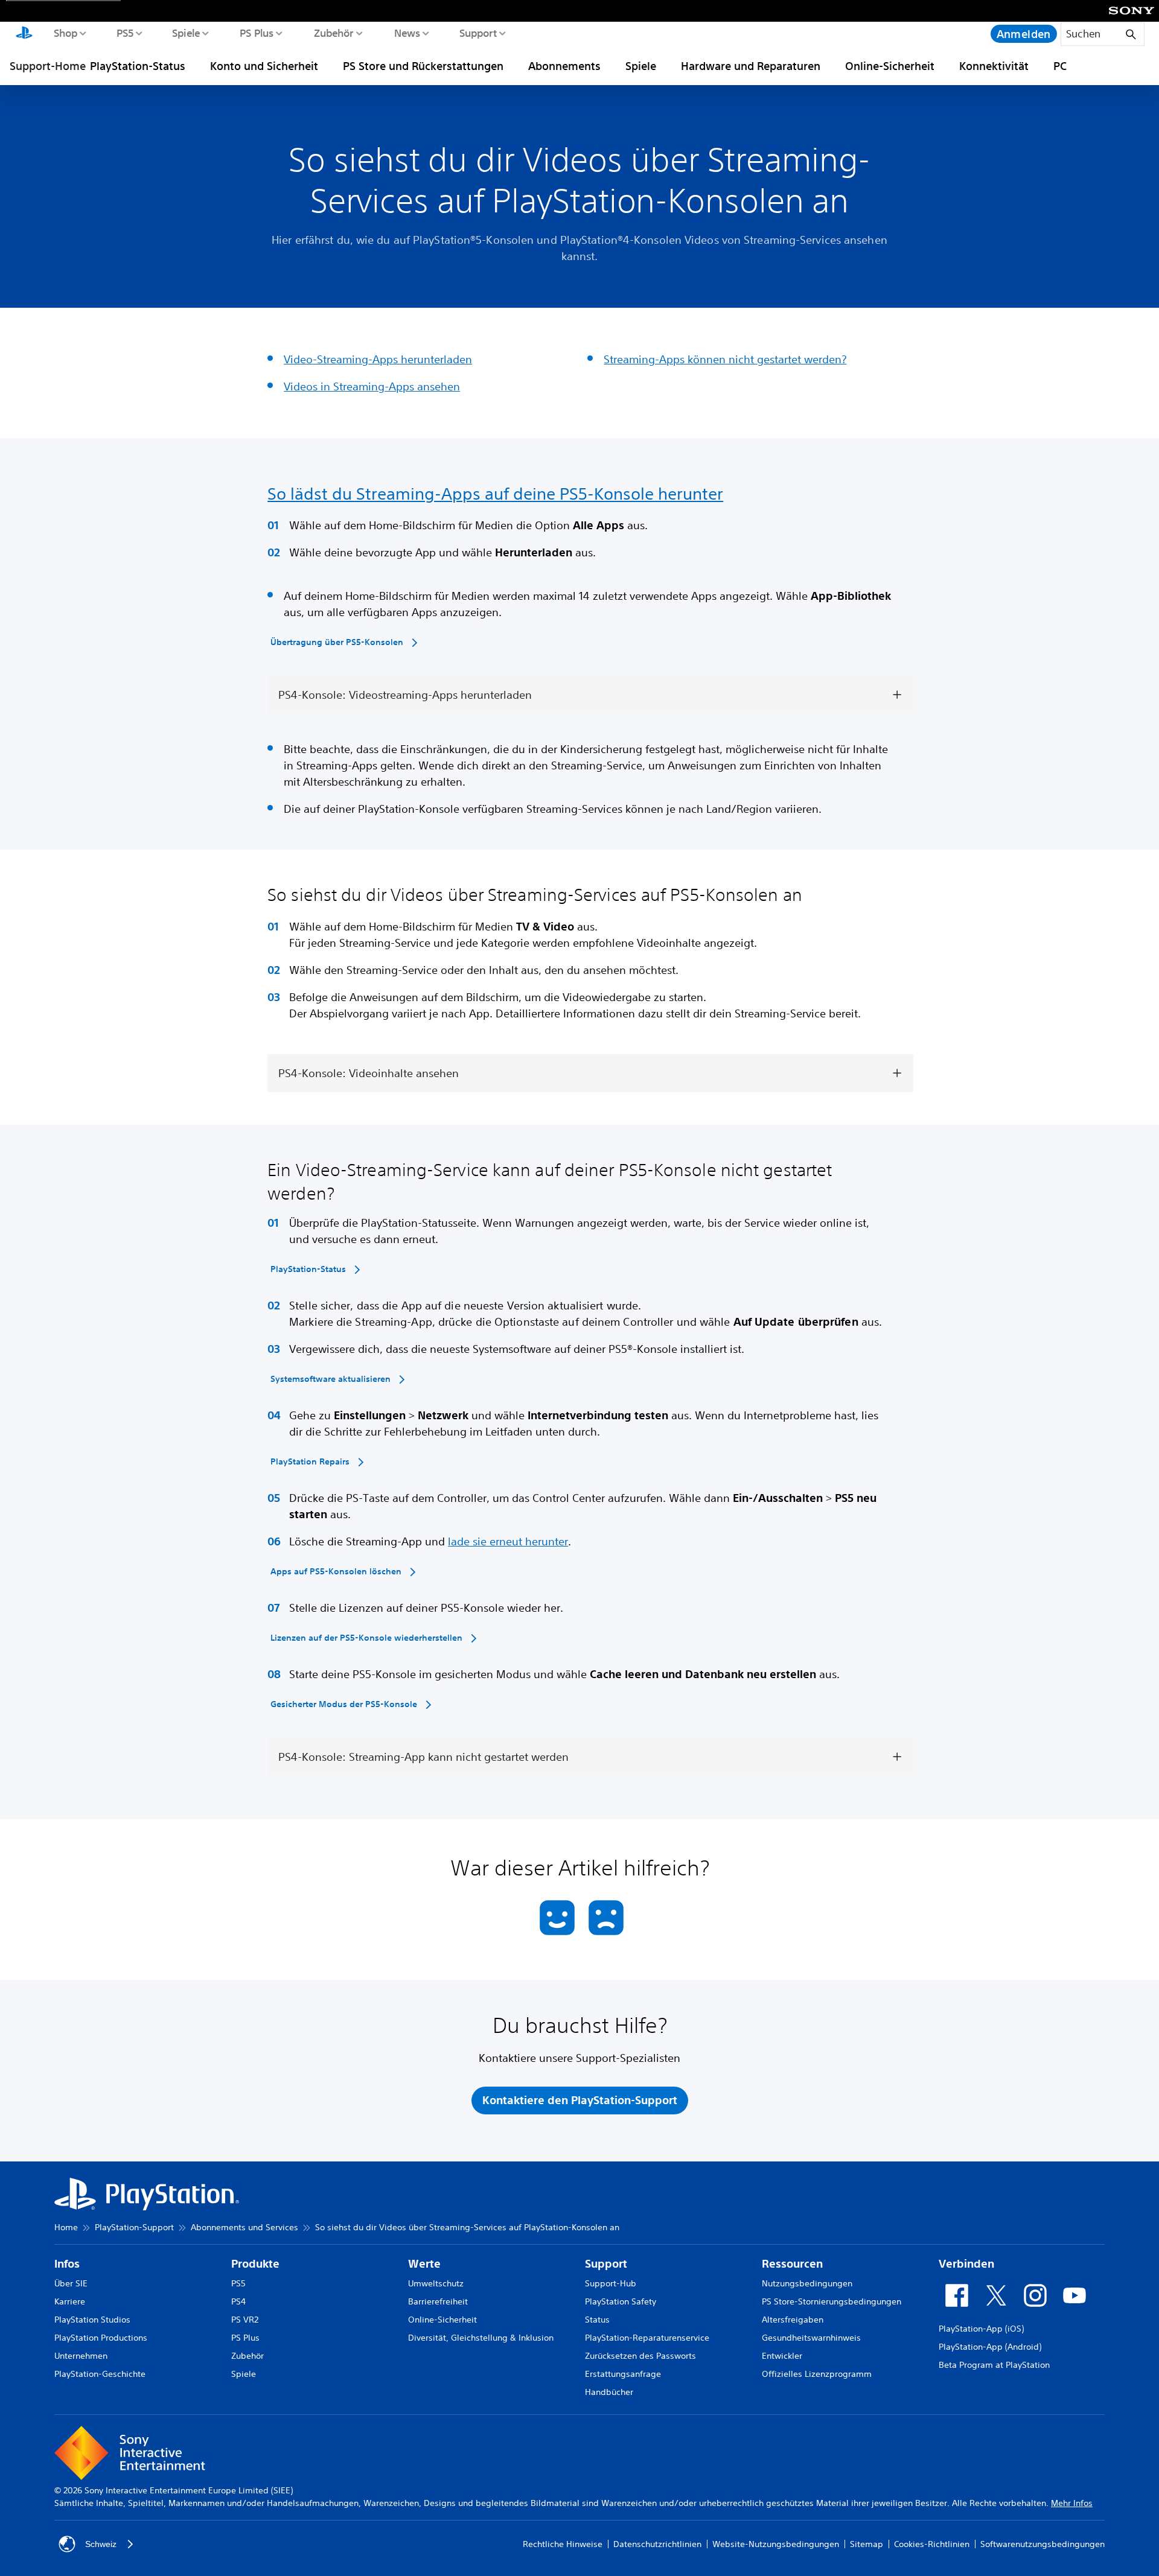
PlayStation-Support (134, 2227)
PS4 (238, 2301)
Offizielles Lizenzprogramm (817, 2374)
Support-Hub (611, 2283)
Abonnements (564, 66)
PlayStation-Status (138, 66)
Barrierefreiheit (438, 2301)
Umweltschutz (436, 2283)
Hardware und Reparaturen (751, 66)
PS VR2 (245, 2320)
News (407, 33)
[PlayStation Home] (24, 34)
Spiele (186, 33)
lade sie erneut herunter (508, 1541)
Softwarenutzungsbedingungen (1042, 2544)
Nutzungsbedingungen (807, 2283)
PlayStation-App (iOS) (981, 2329)
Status (597, 2320)
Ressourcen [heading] (792, 2264)
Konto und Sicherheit (264, 66)
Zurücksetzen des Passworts (640, 2356)
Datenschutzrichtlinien (657, 2544)
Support (478, 33)
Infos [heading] (67, 2264)
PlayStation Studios (92, 2320)
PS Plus (256, 33)
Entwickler (782, 2356)
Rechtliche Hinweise (563, 2544)
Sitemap (867, 2544)
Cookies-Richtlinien (932, 2544)
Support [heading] (606, 2264)
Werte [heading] (424, 2264)
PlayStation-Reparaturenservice (647, 2338)
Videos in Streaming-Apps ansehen (372, 386)
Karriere (70, 2301)
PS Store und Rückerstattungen (423, 66)
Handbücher (609, 2392)
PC (1060, 66)
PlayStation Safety (621, 2301)
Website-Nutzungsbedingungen (776, 2544)
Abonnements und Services (244, 2227)
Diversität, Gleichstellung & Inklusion (481, 2338)
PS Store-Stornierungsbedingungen (832, 2301)
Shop (65, 33)
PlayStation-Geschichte (100, 2374)
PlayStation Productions (101, 2338)
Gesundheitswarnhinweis (811, 2338)
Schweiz (101, 2544)
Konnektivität (994, 66)
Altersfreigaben (793, 2320)
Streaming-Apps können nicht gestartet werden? (725, 359)
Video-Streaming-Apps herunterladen (378, 359)
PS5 (125, 33)
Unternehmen (81, 2356)
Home (66, 2227)
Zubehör (333, 33)
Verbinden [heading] (966, 2264)
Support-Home (48, 66)
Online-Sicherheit (890, 66)
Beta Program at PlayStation (994, 2365)
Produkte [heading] (255, 2264)
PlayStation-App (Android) (990, 2347)
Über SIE (71, 2283)
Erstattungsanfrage (623, 2374)
